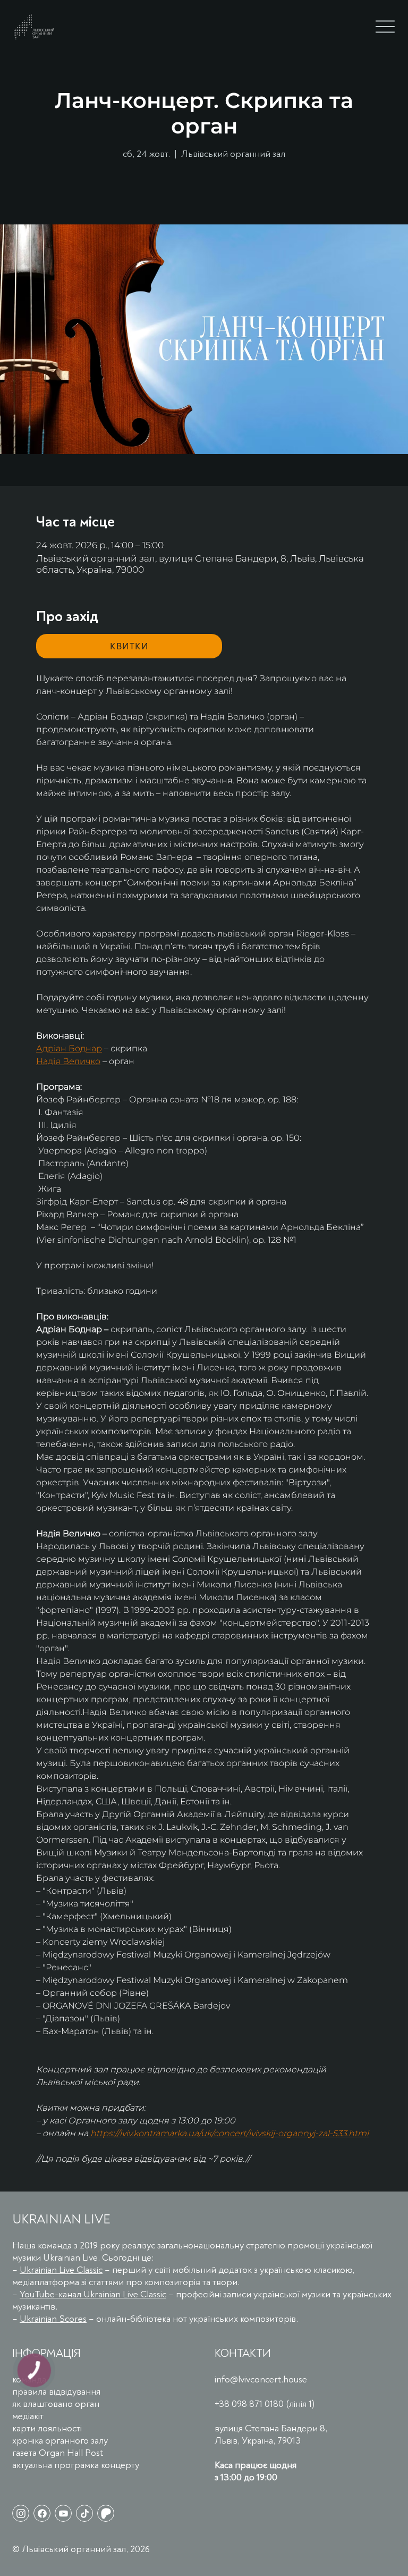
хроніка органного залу (60, 2441)
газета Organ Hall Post (58, 2453)
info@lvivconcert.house (261, 2380)
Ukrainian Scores (53, 2319)
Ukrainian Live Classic (61, 2270)
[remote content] (129, 646)
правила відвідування (56, 2392)
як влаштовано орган (56, 2404)
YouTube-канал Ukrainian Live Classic (93, 2294)
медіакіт (28, 2416)
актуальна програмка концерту (76, 2465)
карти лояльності (47, 2428)
